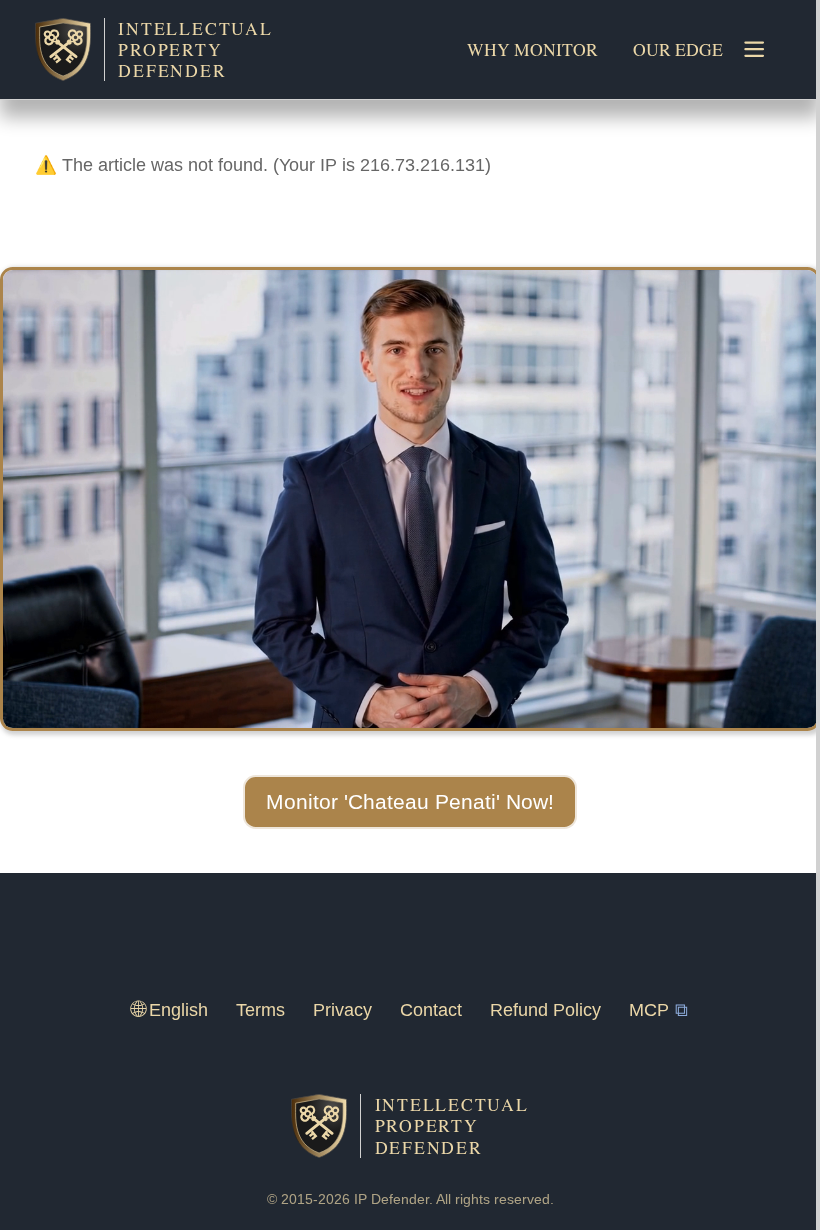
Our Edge (678, 49)
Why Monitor (532, 49)
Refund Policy (545, 1010)
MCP (649, 1010)
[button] (410, 802)
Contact (431, 1010)
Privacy (342, 1010)
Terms (260, 1010)
